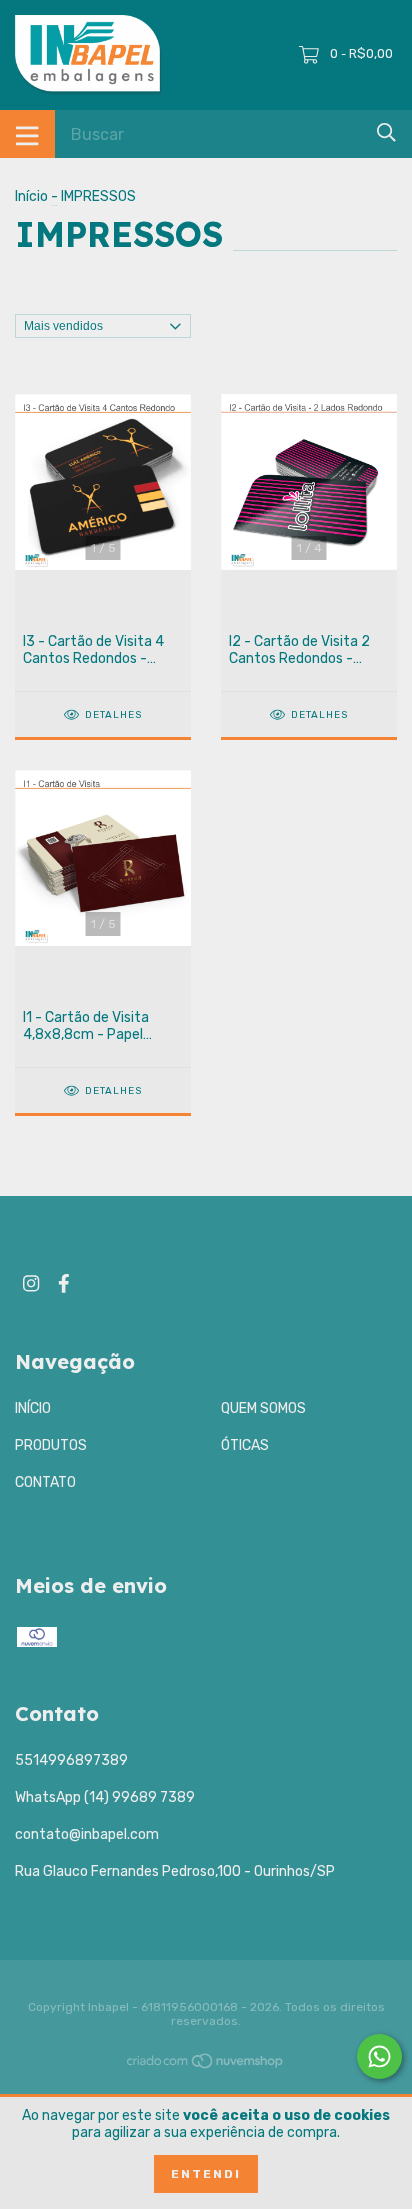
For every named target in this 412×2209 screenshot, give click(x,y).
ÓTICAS (245, 1445)
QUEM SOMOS (263, 1408)
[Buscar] (386, 132)
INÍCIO (33, 1408)
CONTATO (45, 1482)
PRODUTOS (51, 1445)
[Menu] (27, 134)
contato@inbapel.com (87, 1834)
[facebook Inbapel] (64, 1283)
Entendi (206, 2174)
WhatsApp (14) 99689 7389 (105, 1797)
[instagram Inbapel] (31, 1283)
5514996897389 (71, 1760)
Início (31, 196)
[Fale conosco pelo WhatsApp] (379, 2056)
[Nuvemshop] (206, 2065)
